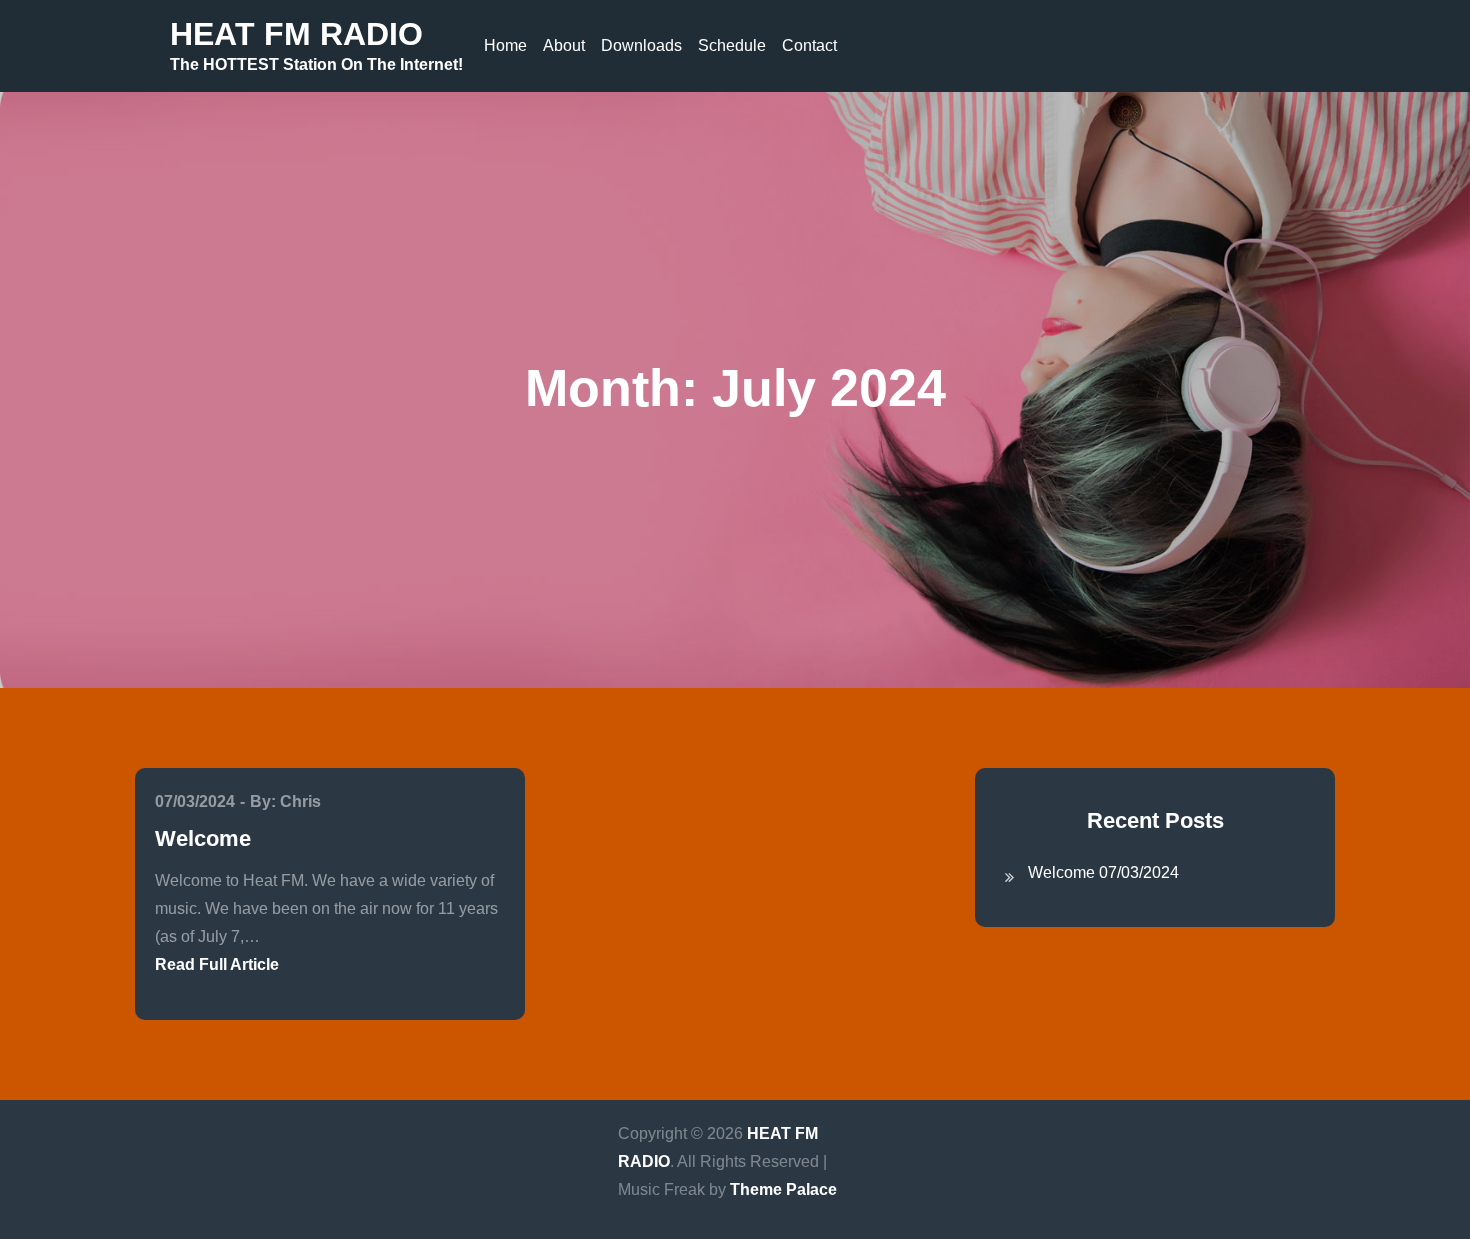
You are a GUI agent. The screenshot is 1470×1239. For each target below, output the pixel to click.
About (564, 45)
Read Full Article (217, 964)
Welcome (203, 838)
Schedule (732, 45)
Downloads (641, 45)
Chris (300, 801)
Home (505, 45)
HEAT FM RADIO (296, 34)
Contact (809, 45)
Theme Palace (783, 1189)
